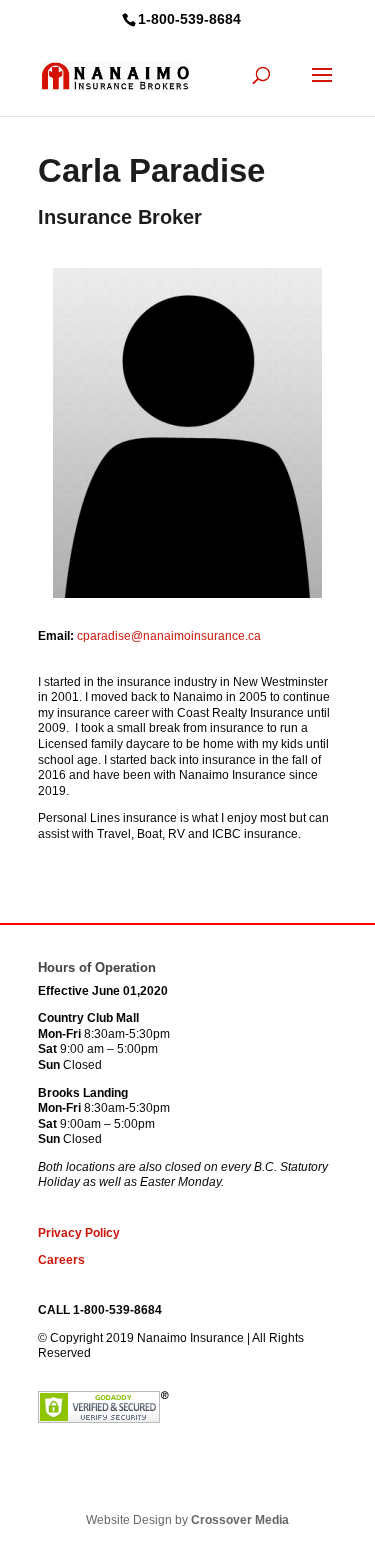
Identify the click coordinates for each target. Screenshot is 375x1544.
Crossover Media (240, 1520)
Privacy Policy (79, 1233)
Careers (61, 1260)
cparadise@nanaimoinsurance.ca (169, 636)
